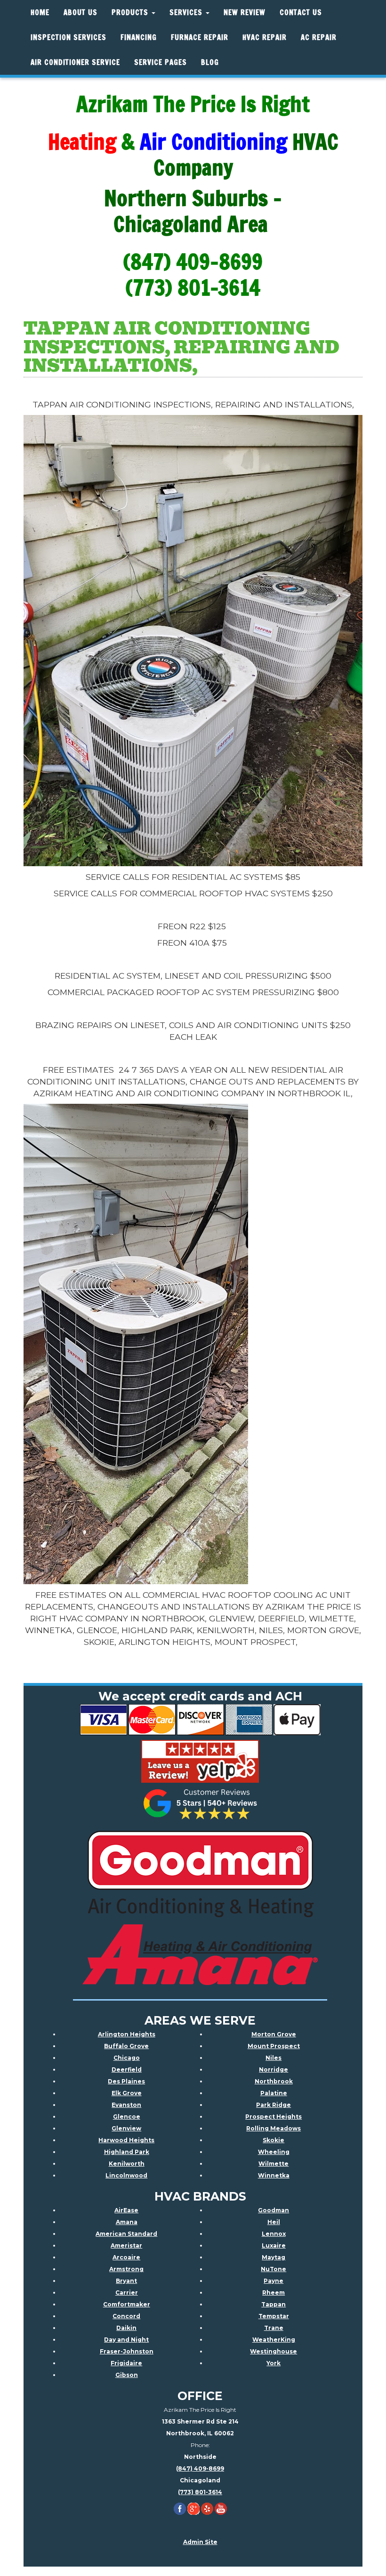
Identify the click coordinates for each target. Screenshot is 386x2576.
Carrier (127, 2293)
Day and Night (126, 2340)
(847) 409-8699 (200, 2468)
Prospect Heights (273, 2117)
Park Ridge (273, 2105)
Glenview (126, 2128)
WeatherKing (274, 2340)
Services (187, 12)
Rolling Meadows (273, 2128)
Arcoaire (126, 2257)
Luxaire (274, 2245)
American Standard (126, 2234)
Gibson (127, 2375)
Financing (139, 37)
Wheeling (274, 2152)
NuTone (273, 2269)
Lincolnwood (126, 2175)
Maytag (273, 2257)
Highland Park (127, 2152)
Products (131, 12)
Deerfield (127, 2070)
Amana (127, 2222)
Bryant (126, 2281)
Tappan (273, 2304)
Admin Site (200, 2542)
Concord (126, 2316)
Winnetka (274, 2175)
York (273, 2363)
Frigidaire (126, 2363)
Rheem (273, 2293)
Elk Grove (127, 2093)
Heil (274, 2222)
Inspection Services (68, 37)
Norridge (273, 2070)
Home (40, 12)
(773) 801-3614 (200, 2492)
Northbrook (274, 2081)
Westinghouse (273, 2351)
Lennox (274, 2234)
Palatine (274, 2093)
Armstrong (126, 2269)
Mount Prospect (274, 2046)
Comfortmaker (127, 2304)
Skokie (273, 2140)
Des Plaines (126, 2081)
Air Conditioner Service (75, 62)
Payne (273, 2281)
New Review (245, 12)
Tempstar (274, 2316)
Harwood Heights (126, 2140)
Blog (210, 62)
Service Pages (161, 62)
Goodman (273, 2210)
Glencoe (127, 2117)
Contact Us (301, 12)
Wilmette (273, 2164)
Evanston (126, 2105)
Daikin (126, 2328)
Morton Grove (274, 2034)
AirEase (126, 2210)
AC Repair (319, 37)
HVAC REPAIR (265, 37)
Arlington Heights (127, 2034)
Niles (273, 2058)
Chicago (127, 2058)
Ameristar (126, 2245)
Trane (274, 2328)
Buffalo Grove (126, 2046)
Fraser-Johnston (127, 2351)
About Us (80, 12)
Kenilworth (127, 2164)
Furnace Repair (200, 37)
